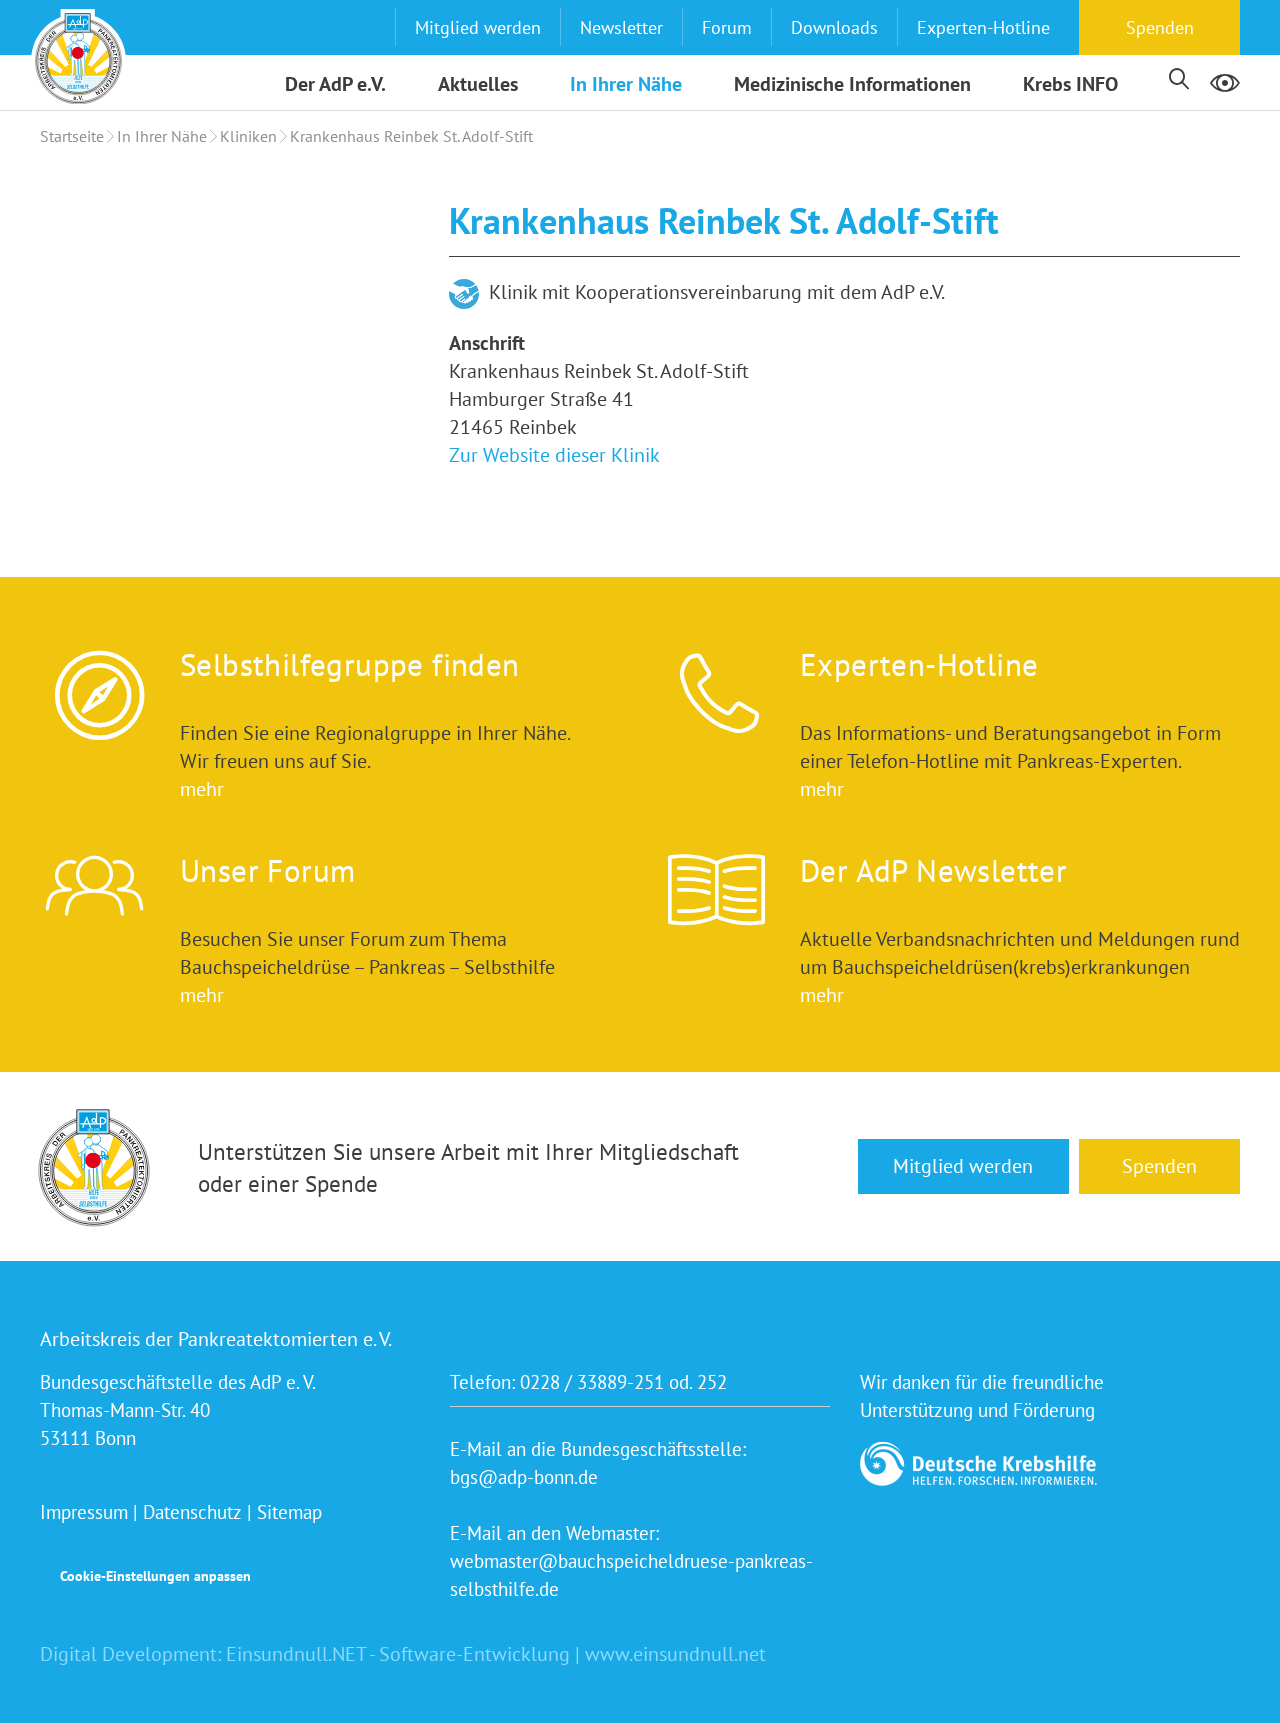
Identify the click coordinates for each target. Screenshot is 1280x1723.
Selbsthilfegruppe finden (350, 664)
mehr (202, 789)
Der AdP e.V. (335, 84)
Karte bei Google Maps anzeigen (230, 334)
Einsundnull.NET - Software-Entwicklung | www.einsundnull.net (496, 1654)
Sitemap (289, 1512)
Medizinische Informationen (852, 84)
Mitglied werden (478, 27)
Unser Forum (267, 870)
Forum (727, 27)
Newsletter (621, 27)
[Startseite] (78, 56)
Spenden (1160, 27)
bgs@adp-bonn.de (524, 1477)
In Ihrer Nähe (626, 84)
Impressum (84, 1512)
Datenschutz (192, 1512)
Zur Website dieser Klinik (554, 455)
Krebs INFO (1070, 84)
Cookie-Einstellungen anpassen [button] (155, 1576)
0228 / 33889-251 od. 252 (623, 1382)
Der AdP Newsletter (933, 870)
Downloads (834, 27)
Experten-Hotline (983, 27)
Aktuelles (478, 84)
